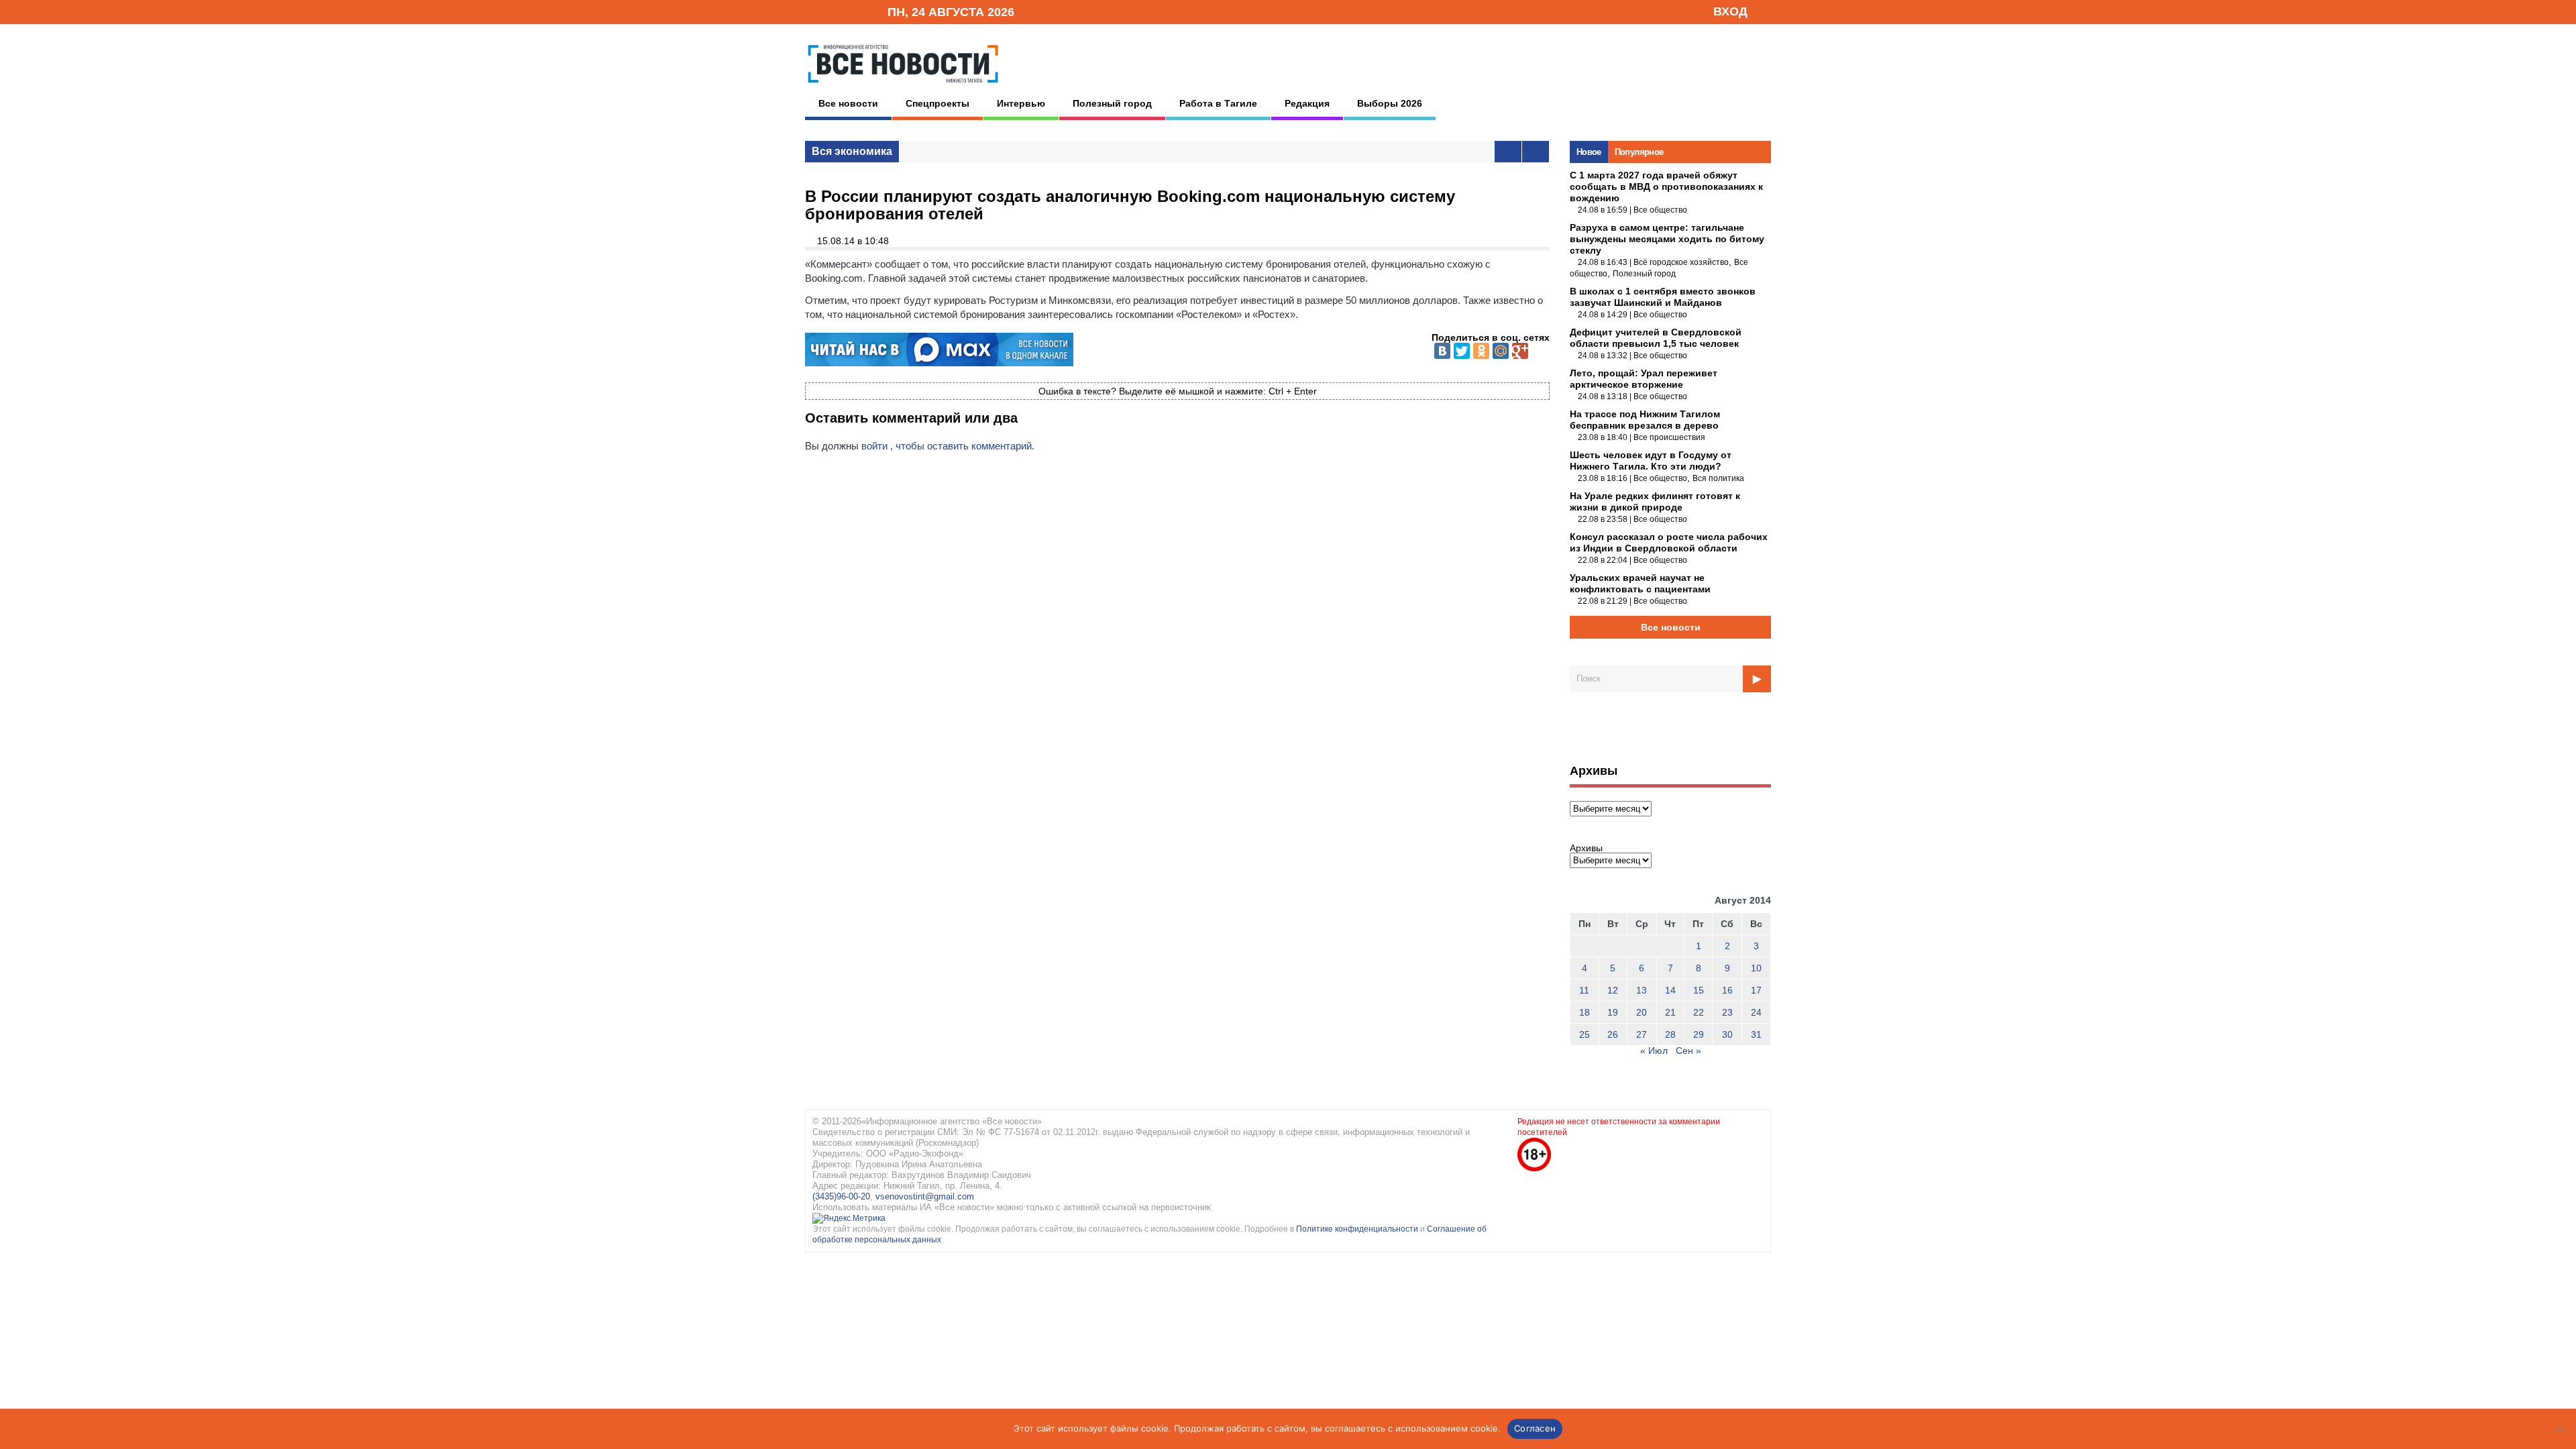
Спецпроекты (937, 103)
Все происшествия (1669, 437)
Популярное (1639, 152)
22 (1699, 1012)
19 (1613, 1012)
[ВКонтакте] (1442, 351)
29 (1699, 1034)
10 (1756, 968)
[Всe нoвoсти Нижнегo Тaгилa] (903, 87)
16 (1727, 990)
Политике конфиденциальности (1358, 1229)
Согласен (1535, 1428)
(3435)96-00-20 (841, 1196)
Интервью (1021, 103)
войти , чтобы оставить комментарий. (948, 446)
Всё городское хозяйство (1681, 262)
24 (1756, 1012)
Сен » (1688, 1051)
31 (1756, 1034)
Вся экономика (852, 151)
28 (1670, 1034)
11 (1584, 990)
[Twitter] (1462, 351)
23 (1727, 1012)
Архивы (1586, 848)
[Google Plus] (1520, 351)
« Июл (1654, 1051)
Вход (1730, 11)
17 (1756, 990)
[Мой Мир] (1501, 351)
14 (1670, 990)
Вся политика (1718, 478)
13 (1642, 990)
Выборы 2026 (1390, 103)
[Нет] (2559, 1429)
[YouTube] (855, 11)
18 (1585, 1012)
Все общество (1660, 210)
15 (1699, 990)
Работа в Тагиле (1218, 103)
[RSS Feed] (834, 11)
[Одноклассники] (1481, 351)
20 (1642, 1012)
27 (1642, 1034)
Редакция (1307, 103)
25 (1585, 1034)
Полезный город (1112, 103)
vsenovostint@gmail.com (925, 1196)
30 (1727, 1034)
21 (1670, 1012)
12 (1613, 990)
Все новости (848, 103)
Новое (1589, 152)
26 (1613, 1034)
